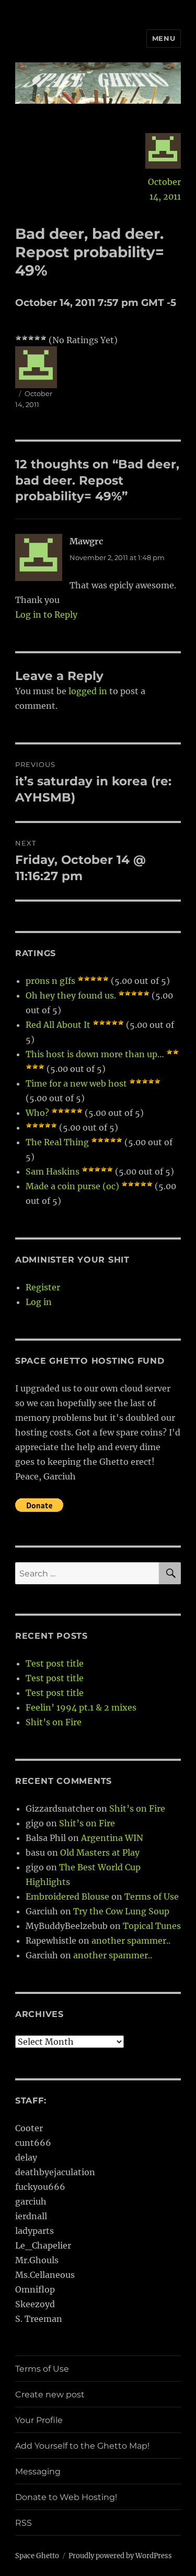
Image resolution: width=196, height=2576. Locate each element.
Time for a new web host (76, 1083)
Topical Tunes (152, 1926)
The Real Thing (57, 1142)
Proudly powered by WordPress (120, 2556)
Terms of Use (152, 1897)
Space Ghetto (37, 2556)
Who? (37, 1113)
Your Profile (39, 2420)
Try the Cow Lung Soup (121, 1911)
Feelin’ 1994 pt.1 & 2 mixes (81, 1707)
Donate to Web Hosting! (66, 2497)
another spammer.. (131, 1941)
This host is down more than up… (95, 1054)
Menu (164, 38)
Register (43, 1287)
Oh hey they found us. (71, 995)
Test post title (55, 1663)
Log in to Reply (46, 615)
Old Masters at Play (100, 1852)
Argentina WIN (112, 1838)
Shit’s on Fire (54, 1722)
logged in (88, 691)
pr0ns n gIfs (50, 981)
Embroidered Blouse (67, 1897)
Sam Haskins (53, 1171)
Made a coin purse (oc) (72, 1186)
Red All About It (58, 1025)
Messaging (38, 2471)
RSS (24, 2523)
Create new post (50, 2394)
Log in (39, 1302)
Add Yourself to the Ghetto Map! (82, 2446)
